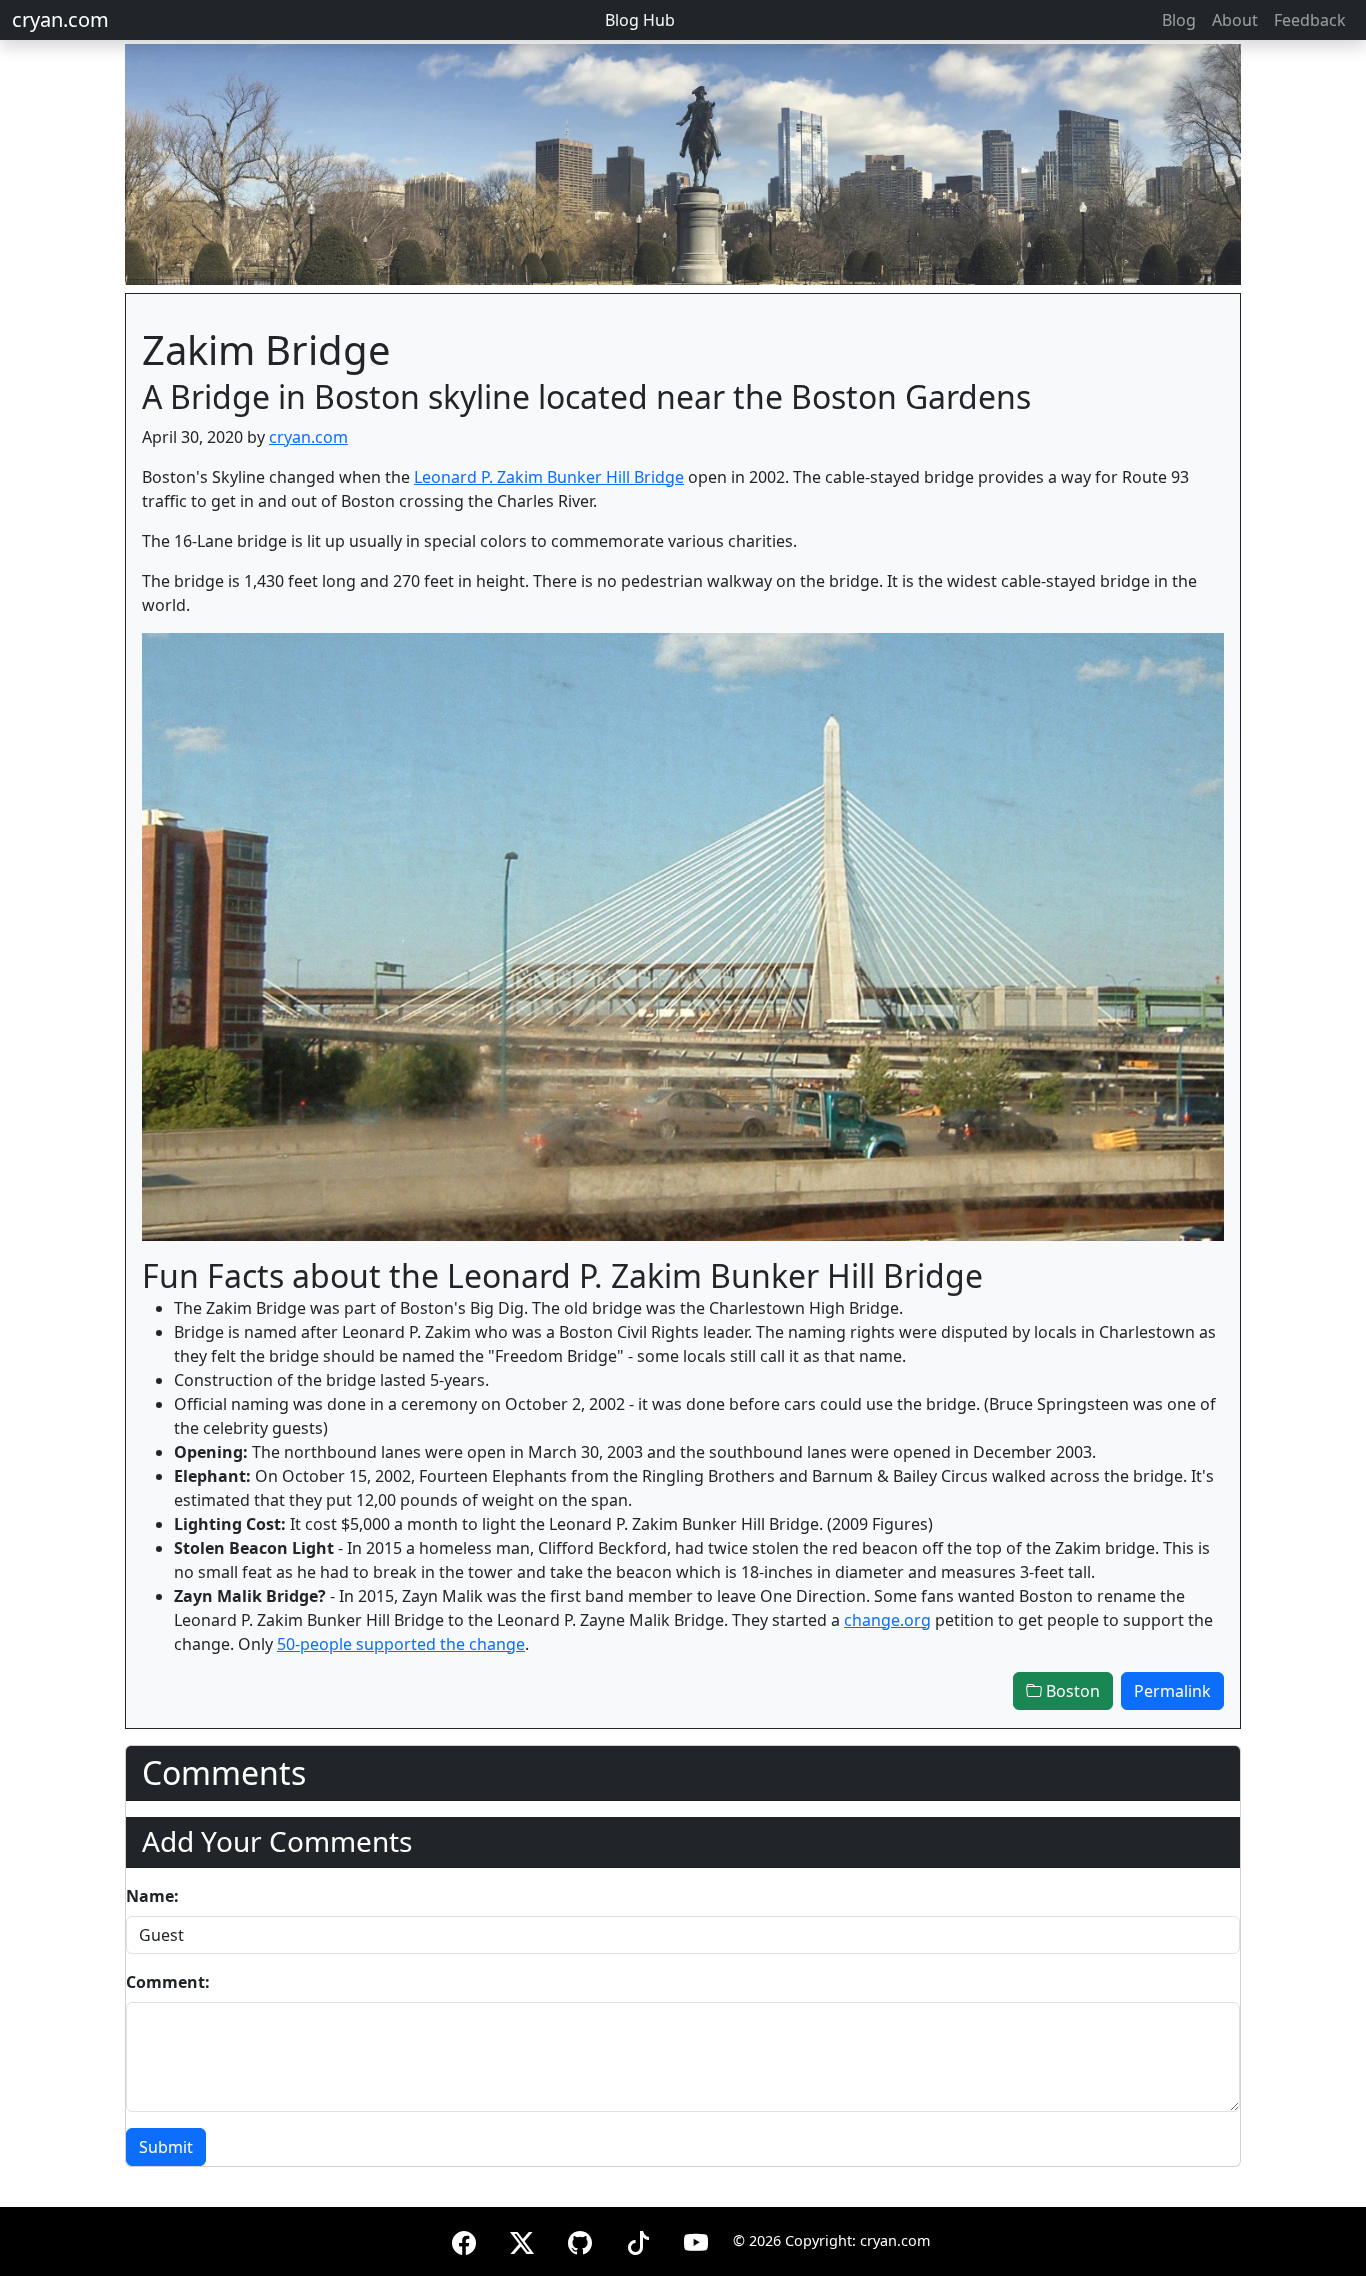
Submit (166, 2147)
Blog (1179, 20)
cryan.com (60, 19)
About (1235, 20)
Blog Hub (640, 20)
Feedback (1310, 20)
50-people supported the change (401, 1644)
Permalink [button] (1172, 1691)
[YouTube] (696, 2239)
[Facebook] (464, 2239)
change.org (887, 1620)
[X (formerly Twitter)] (522, 2239)
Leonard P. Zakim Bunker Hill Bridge (549, 477)
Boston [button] (1071, 1691)
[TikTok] (638, 2239)
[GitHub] (580, 2239)
